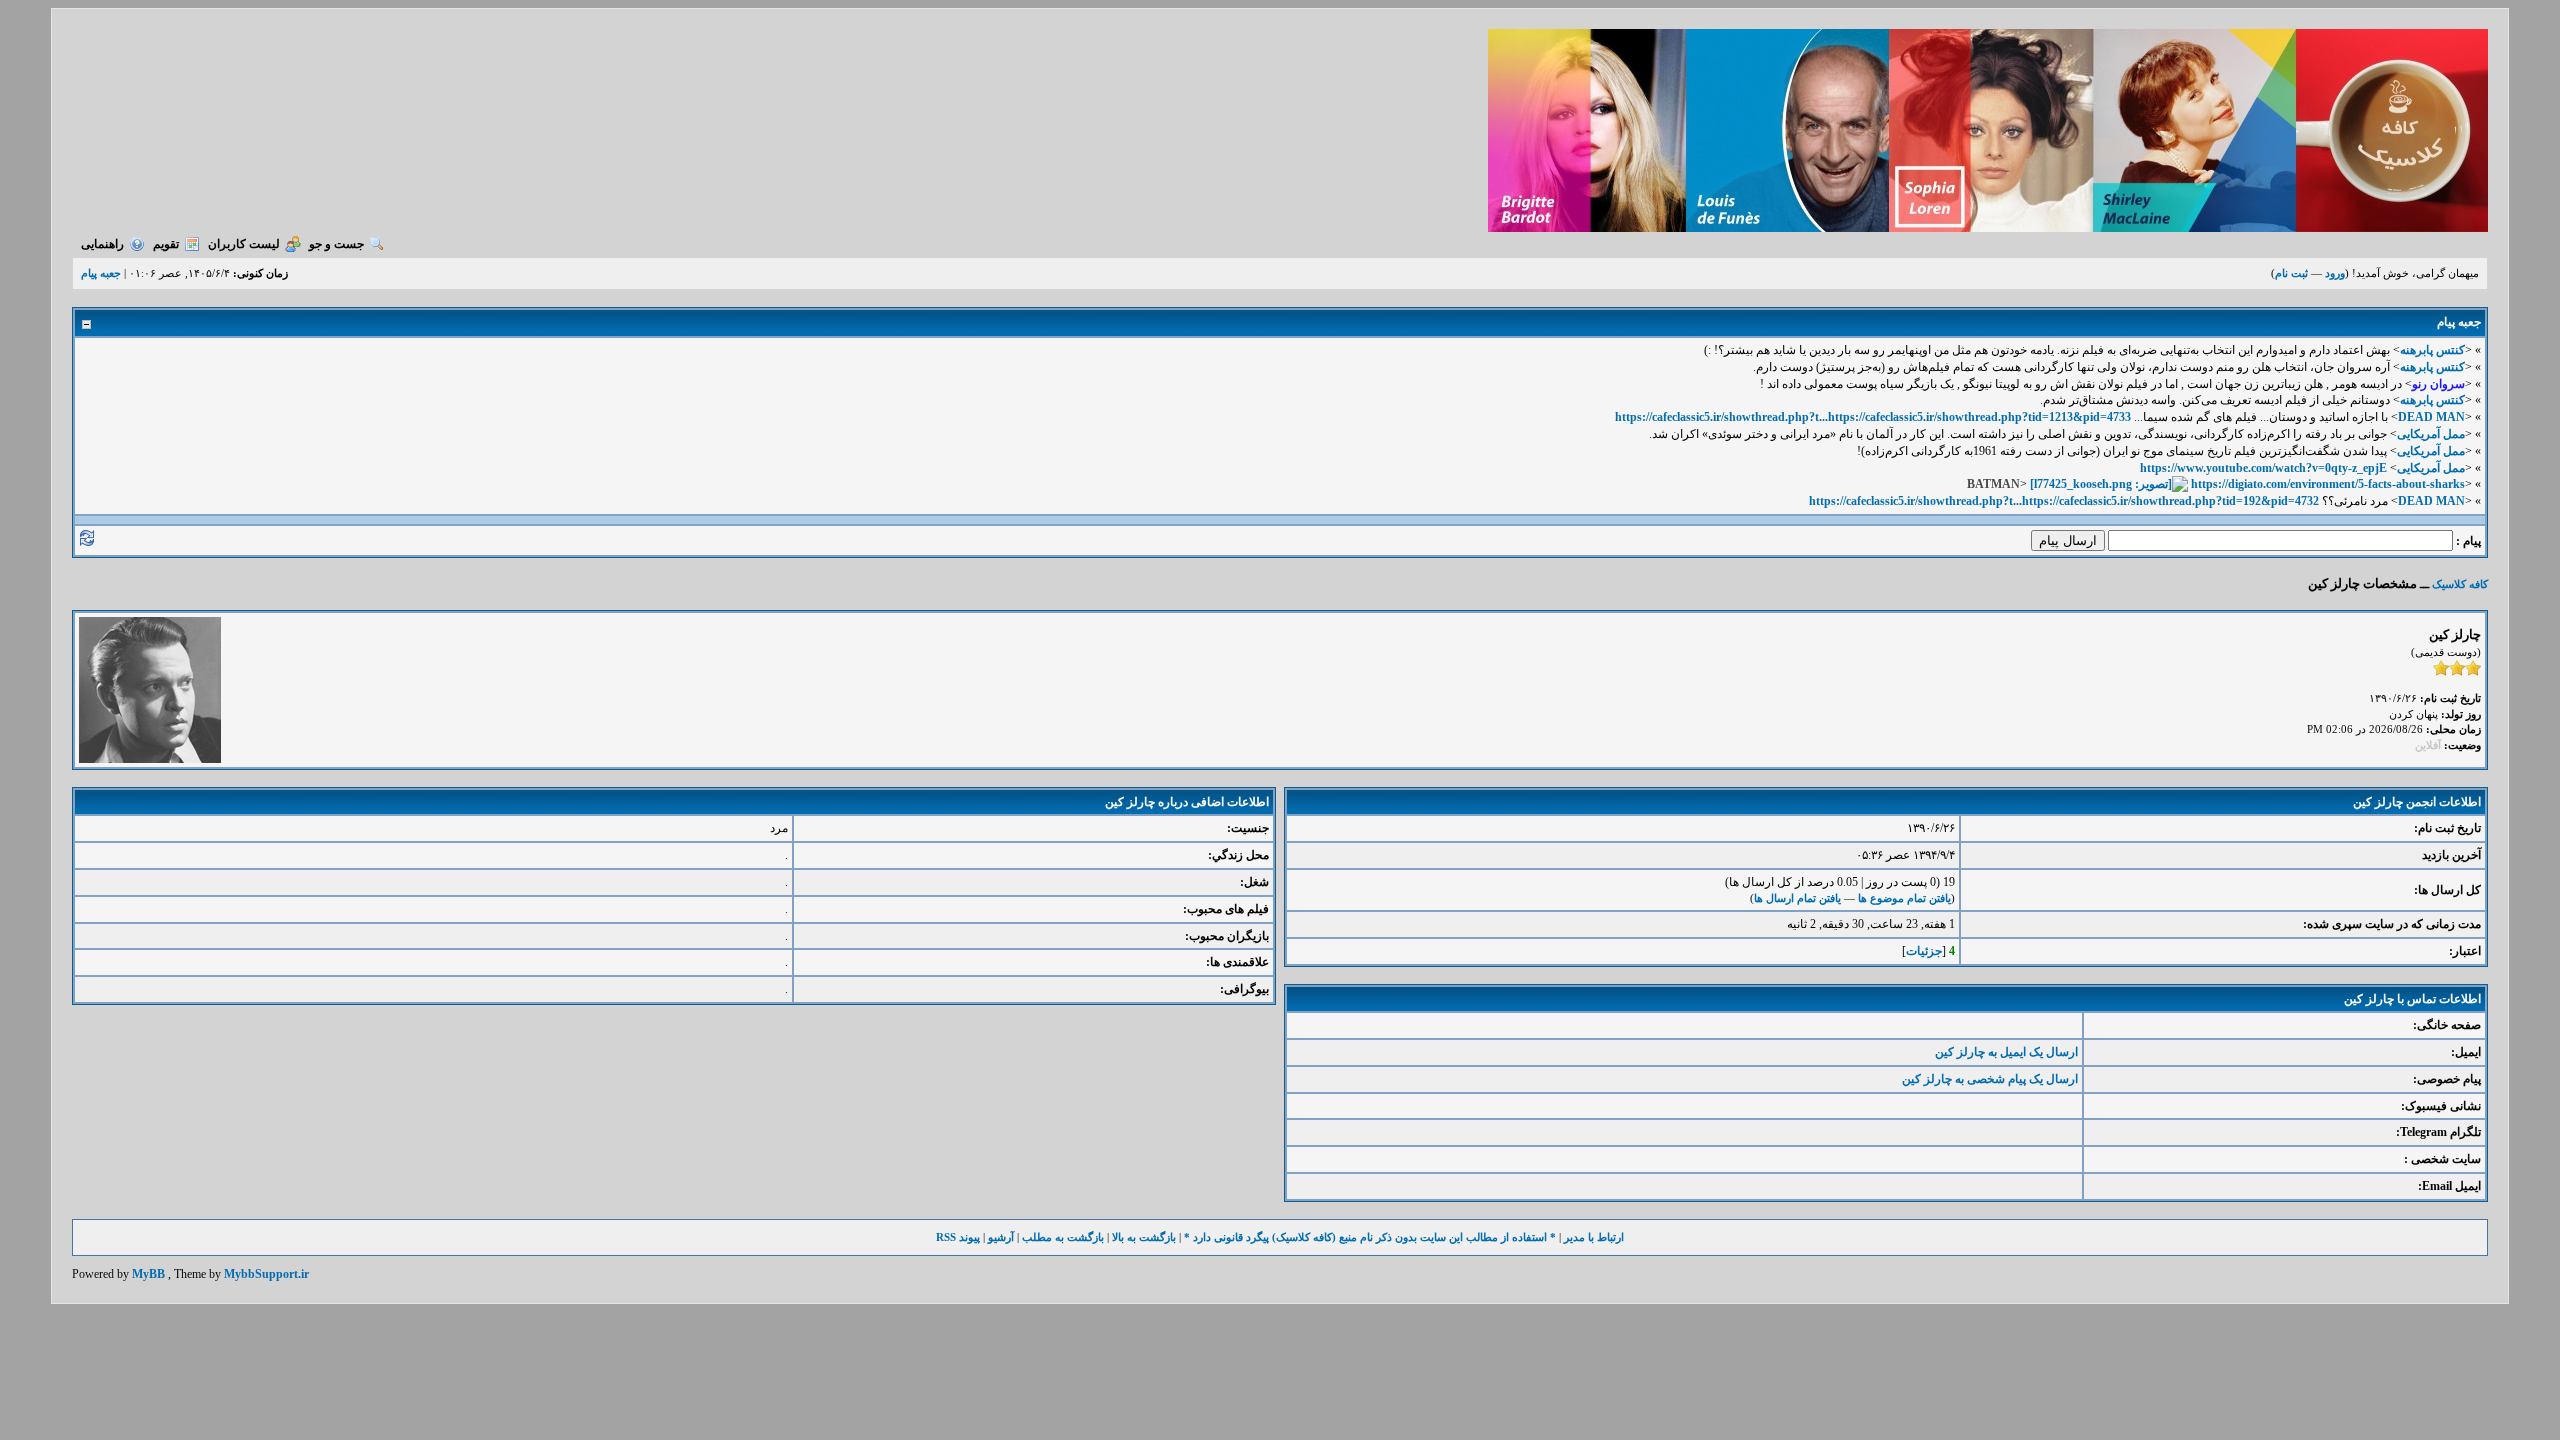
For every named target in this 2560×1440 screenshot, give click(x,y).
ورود (2335, 273)
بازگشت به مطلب (1063, 1237)
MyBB (148, 1274)
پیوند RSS (958, 1237)
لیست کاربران (244, 244)
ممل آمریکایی (2431, 434)
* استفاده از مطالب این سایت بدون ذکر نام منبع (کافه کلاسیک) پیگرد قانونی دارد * (1370, 1237)
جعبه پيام (101, 273)
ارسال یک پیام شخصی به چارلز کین (1990, 1079)
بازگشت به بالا (1144, 1237)
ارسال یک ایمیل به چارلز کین (2006, 1052)
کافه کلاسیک (2460, 584)
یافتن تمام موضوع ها (1904, 898)
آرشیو (1001, 1237)
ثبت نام (2291, 273)
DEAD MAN (2431, 417)
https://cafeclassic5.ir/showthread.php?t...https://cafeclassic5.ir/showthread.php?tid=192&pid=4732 (2064, 501)
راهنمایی (102, 244)
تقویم (166, 244)
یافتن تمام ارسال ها (1797, 898)
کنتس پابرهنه (2432, 350)
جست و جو (336, 244)
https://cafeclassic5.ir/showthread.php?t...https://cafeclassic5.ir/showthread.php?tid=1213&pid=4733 (1873, 417)
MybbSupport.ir (266, 1274)
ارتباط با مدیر (1594, 1237)
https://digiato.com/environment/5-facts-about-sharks (2328, 484)
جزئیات (1924, 951)
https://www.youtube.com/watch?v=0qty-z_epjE (2263, 468)
